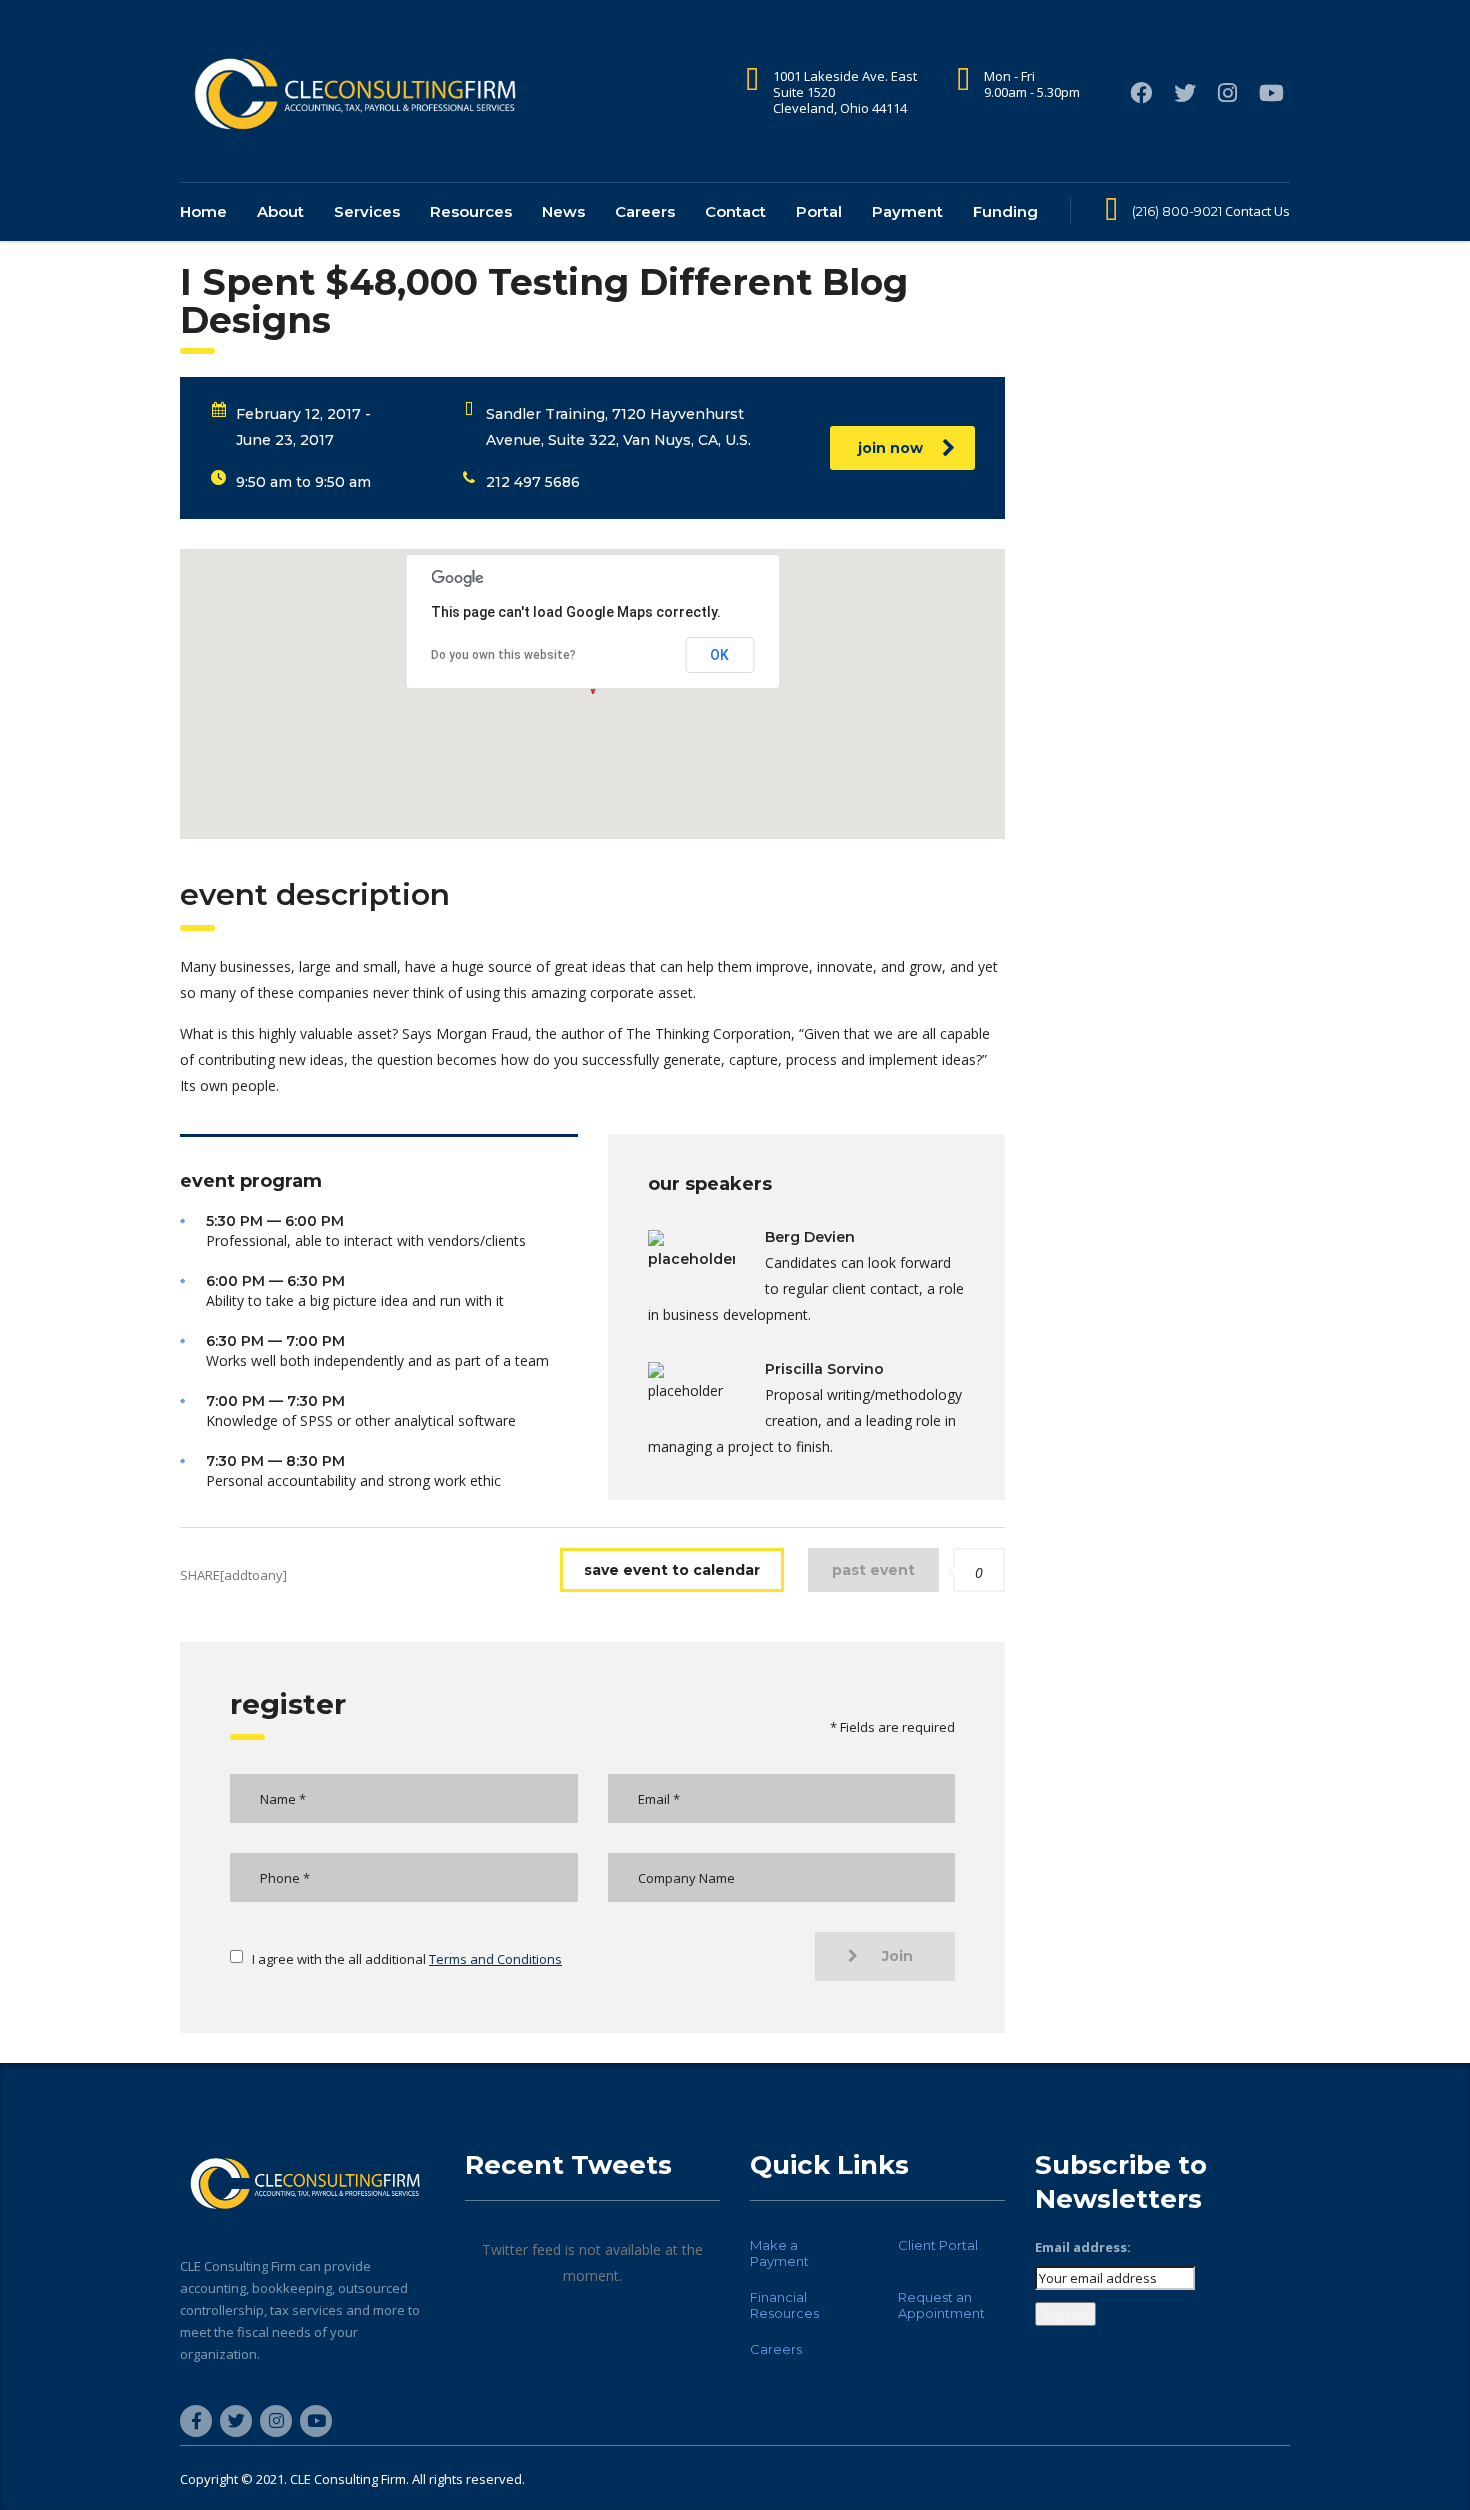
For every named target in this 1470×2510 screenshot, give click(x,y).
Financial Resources (784, 2305)
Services (367, 211)
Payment (907, 211)
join (897, 1956)
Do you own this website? (503, 655)
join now (890, 448)
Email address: (1083, 2247)
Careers (645, 211)
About (280, 211)
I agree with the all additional (407, 1959)
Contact (735, 211)
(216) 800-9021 (1177, 211)
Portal (819, 211)
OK (719, 655)
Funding (1005, 211)
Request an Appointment (941, 2305)
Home (203, 211)
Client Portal (938, 2245)
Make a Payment (779, 2253)
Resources (471, 211)
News (563, 211)
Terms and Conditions (495, 1959)
